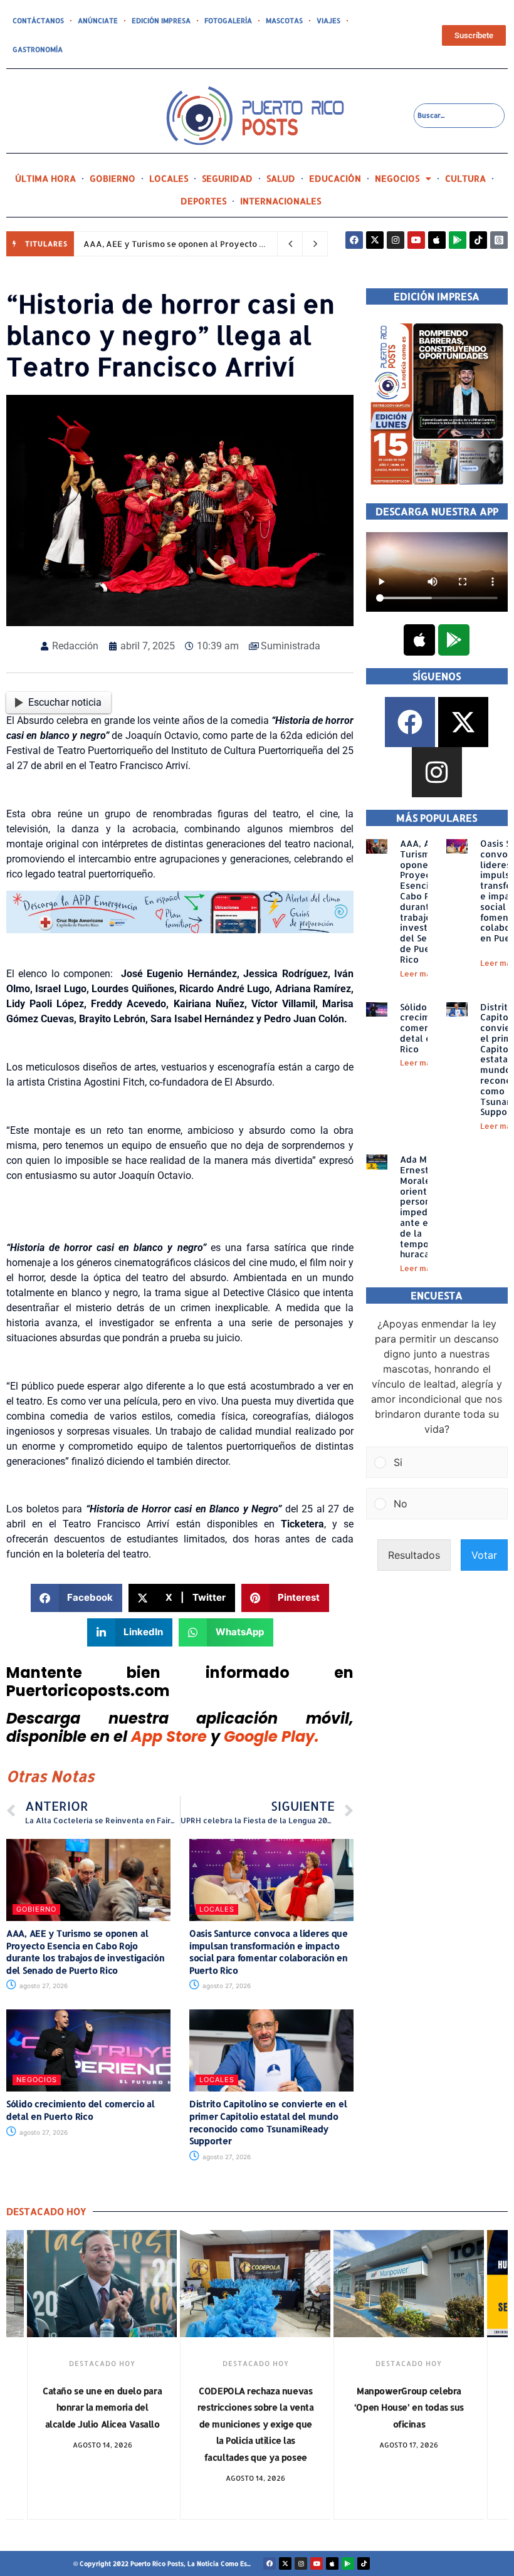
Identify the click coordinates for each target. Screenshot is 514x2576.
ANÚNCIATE (98, 21)
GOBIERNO (113, 178)
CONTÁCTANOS (38, 21)
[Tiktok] (478, 240)
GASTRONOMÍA (38, 50)
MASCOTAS (284, 21)
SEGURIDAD (227, 178)
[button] (77, 1598)
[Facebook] (354, 240)
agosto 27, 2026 (43, 1986)
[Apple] (437, 240)
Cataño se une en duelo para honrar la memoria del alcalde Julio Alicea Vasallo (102, 2407)
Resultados (414, 1555)
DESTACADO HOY (102, 2364)
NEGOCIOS (397, 178)
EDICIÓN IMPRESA (161, 21)
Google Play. (271, 1736)
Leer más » (421, 974)
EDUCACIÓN (335, 178)
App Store (169, 1736)
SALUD (281, 178)
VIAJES (328, 21)
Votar (484, 1555)
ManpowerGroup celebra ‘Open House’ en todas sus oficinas (409, 2407)
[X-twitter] (375, 240)
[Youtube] (416, 240)
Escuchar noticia (65, 702)
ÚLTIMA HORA (45, 178)
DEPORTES (203, 201)
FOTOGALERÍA (228, 21)
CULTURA (465, 178)
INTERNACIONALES (281, 201)
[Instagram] (396, 240)
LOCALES (169, 178)
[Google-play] (458, 240)
